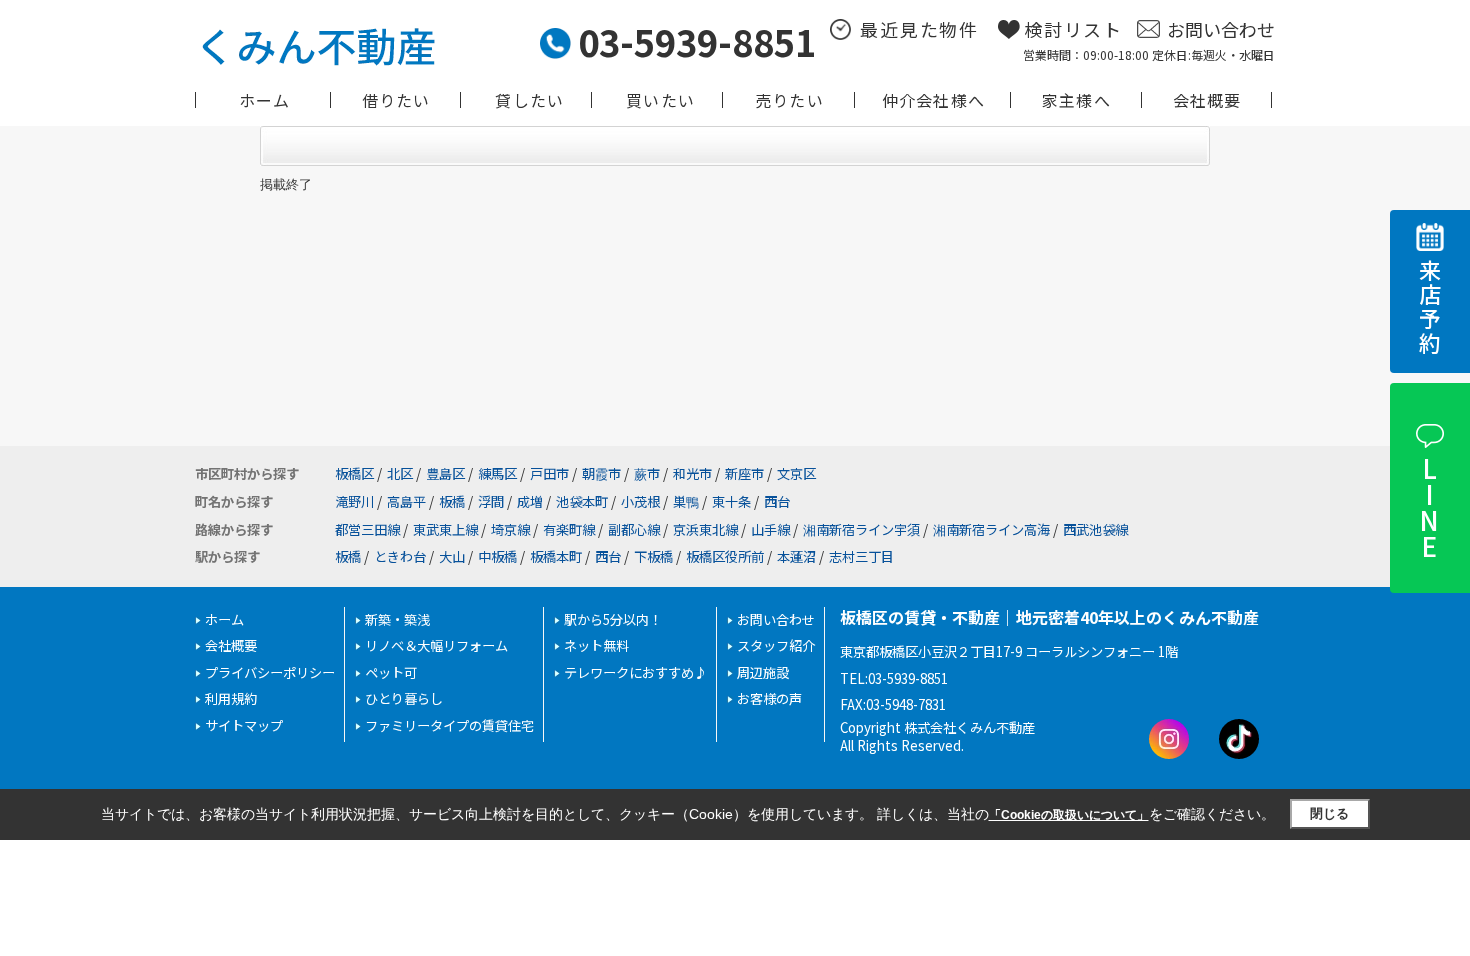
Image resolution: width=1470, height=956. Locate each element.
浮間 (491, 501)
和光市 (692, 473)
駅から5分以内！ (613, 619)
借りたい (396, 100)
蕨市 (647, 473)
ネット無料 (596, 645)
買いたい (660, 100)
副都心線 (634, 529)
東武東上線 (445, 529)
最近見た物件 (919, 29)
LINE (1428, 507)
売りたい (789, 100)
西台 (777, 501)
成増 (530, 501)
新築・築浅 (397, 619)
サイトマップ (244, 725)
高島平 (406, 501)
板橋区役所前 (725, 556)
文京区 (796, 473)
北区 (400, 473)
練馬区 (497, 473)
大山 (452, 556)
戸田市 (549, 473)
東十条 (731, 501)
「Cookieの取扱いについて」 (1069, 815)
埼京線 (510, 529)
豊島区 (445, 473)
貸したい (529, 100)
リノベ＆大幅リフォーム (436, 645)
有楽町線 (569, 529)
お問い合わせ (1221, 29)
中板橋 (497, 556)
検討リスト (1073, 29)
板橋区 (354, 473)
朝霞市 (601, 473)
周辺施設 (763, 672)
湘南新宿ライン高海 (991, 529)
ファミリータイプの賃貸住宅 (449, 725)
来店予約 (1430, 307)
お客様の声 (769, 698)
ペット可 (391, 672)
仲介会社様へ (933, 100)
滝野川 (354, 501)
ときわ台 (400, 556)
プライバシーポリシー (270, 672)
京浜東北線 (705, 529)
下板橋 (653, 556)
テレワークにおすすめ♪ (635, 672)
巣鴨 (686, 501)
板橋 (452, 501)
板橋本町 (556, 556)
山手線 (770, 529)
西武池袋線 (1095, 529)
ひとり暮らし (404, 698)
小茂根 (640, 501)
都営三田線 (367, 529)
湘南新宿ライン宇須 (861, 529)
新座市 (744, 473)
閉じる (1329, 813)
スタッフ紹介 (776, 645)
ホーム (265, 100)
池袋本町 (582, 501)
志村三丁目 (861, 556)
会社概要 (1207, 100)
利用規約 (231, 698)
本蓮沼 (796, 556)
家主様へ (1076, 100)
